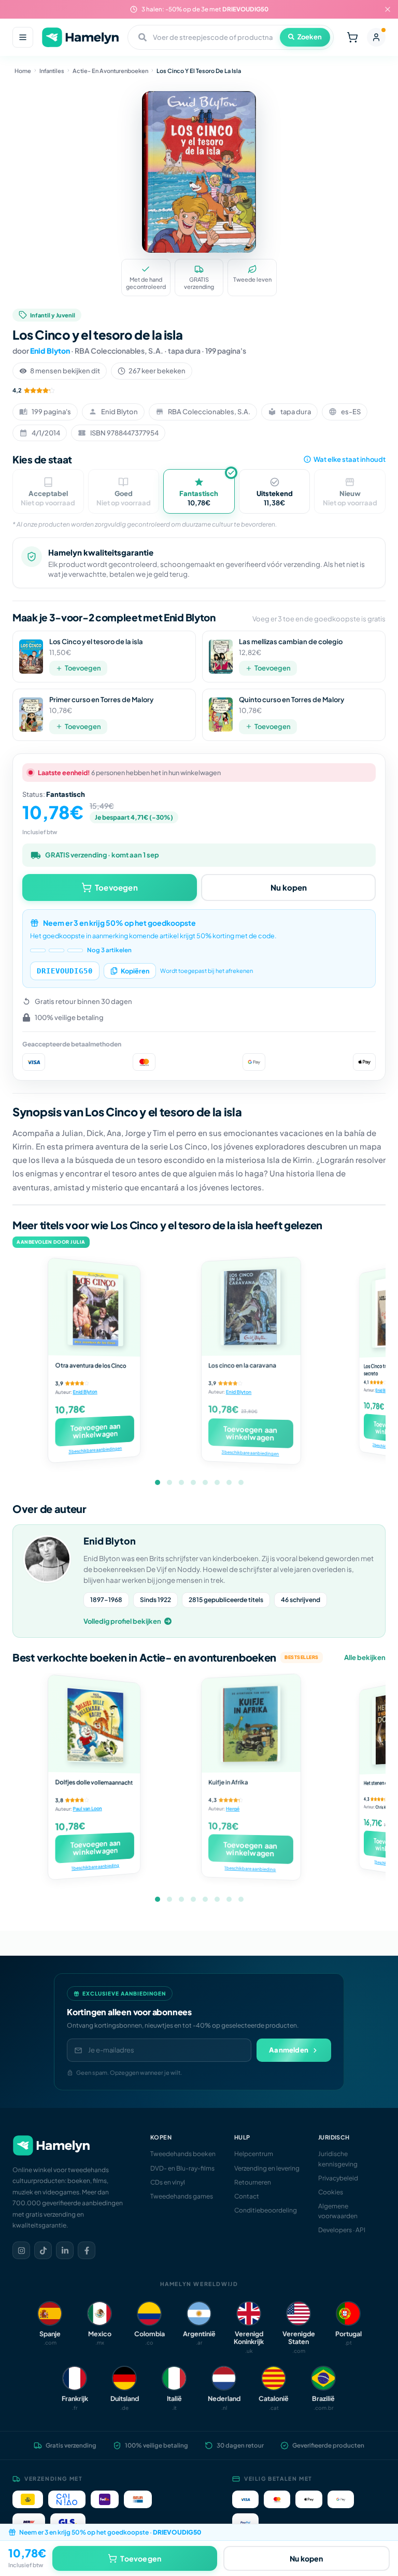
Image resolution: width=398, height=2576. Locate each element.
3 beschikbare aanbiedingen (96, 1450)
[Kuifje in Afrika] (251, 1723)
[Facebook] (87, 2250)
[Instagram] (21, 2250)
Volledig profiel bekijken (122, 1621)
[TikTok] (43, 2250)
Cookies (331, 2192)
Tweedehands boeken (183, 2154)
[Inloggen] (376, 37)
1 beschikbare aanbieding (95, 1867)
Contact (247, 2196)
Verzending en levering (267, 2168)
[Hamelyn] (80, 38)
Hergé (233, 1809)
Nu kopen (289, 887)
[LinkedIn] (65, 2250)
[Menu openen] (23, 37)
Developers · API (342, 2230)
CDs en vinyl (168, 2182)
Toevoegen (83, 668)
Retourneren (253, 2182)
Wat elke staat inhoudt (350, 459)
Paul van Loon (87, 1809)
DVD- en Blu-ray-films (182, 2168)
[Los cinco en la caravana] (251, 1307)
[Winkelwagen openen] (352, 37)
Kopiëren (135, 971)
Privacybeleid (338, 2178)
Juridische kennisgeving (338, 2159)
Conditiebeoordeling (266, 2210)
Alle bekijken (365, 1657)
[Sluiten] (388, 9)
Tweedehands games (182, 2196)
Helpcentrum (254, 2154)
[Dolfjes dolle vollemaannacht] (94, 1724)
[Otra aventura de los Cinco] (94, 1307)
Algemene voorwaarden (338, 2211)
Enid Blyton (50, 351)
